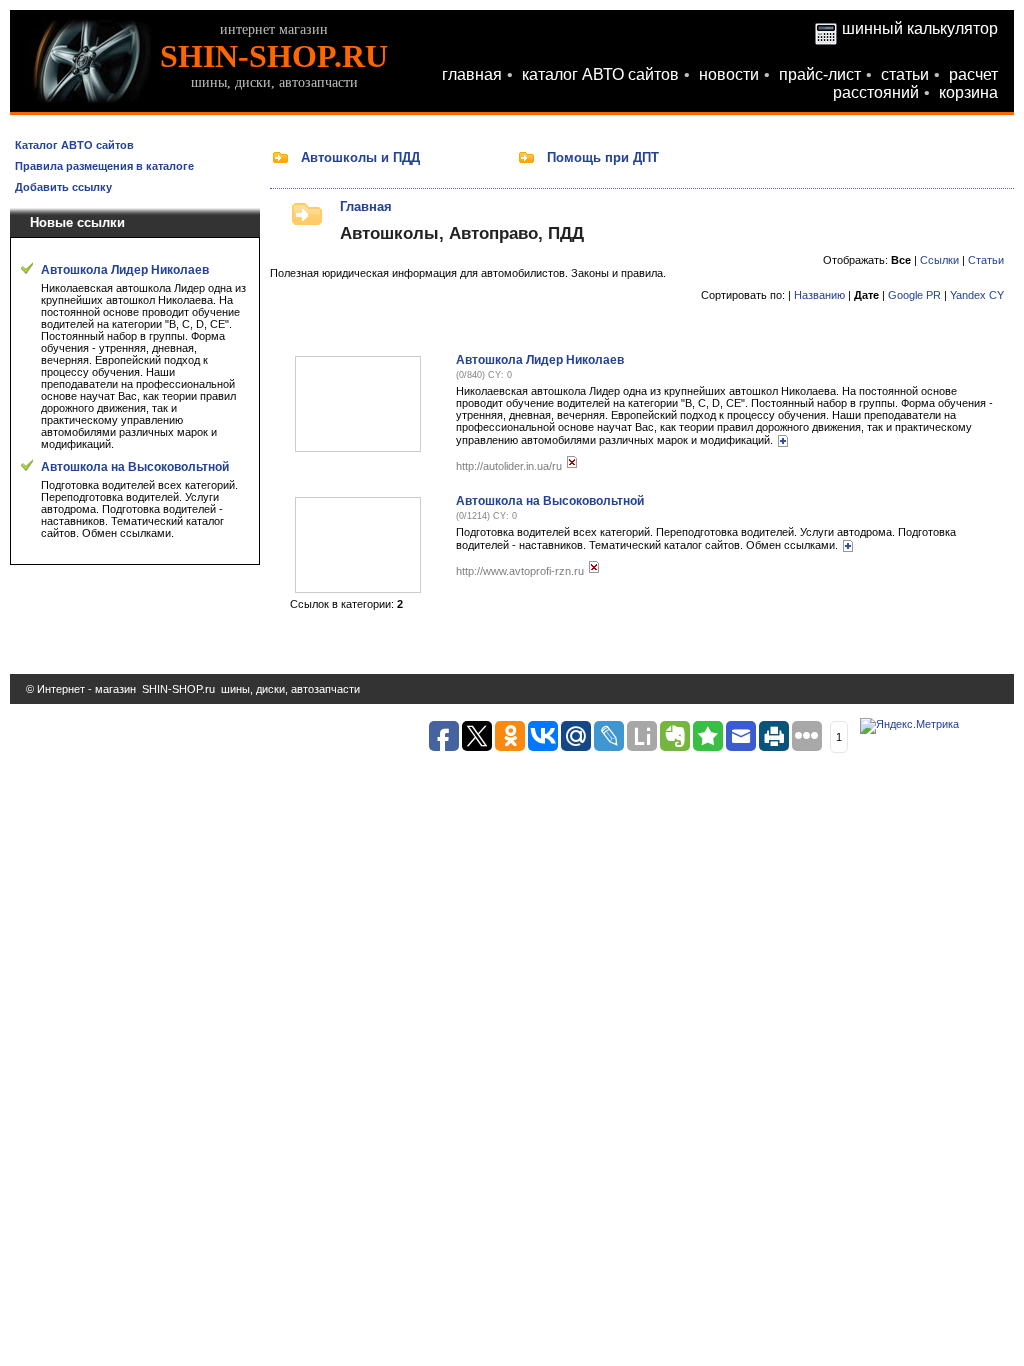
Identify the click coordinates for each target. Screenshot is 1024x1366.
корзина (968, 92)
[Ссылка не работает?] (572, 466)
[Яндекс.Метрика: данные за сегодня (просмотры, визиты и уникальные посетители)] (909, 726)
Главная (366, 206)
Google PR (914, 295)
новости (729, 74)
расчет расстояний (915, 83)
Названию (819, 295)
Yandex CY (977, 295)
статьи (905, 74)
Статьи (986, 260)
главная (472, 74)
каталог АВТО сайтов (600, 74)
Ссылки (939, 260)
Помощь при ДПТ (603, 157)
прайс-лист (820, 74)
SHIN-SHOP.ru (178, 689)
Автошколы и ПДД (360, 157)
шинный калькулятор (920, 28)
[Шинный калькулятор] (826, 28)
